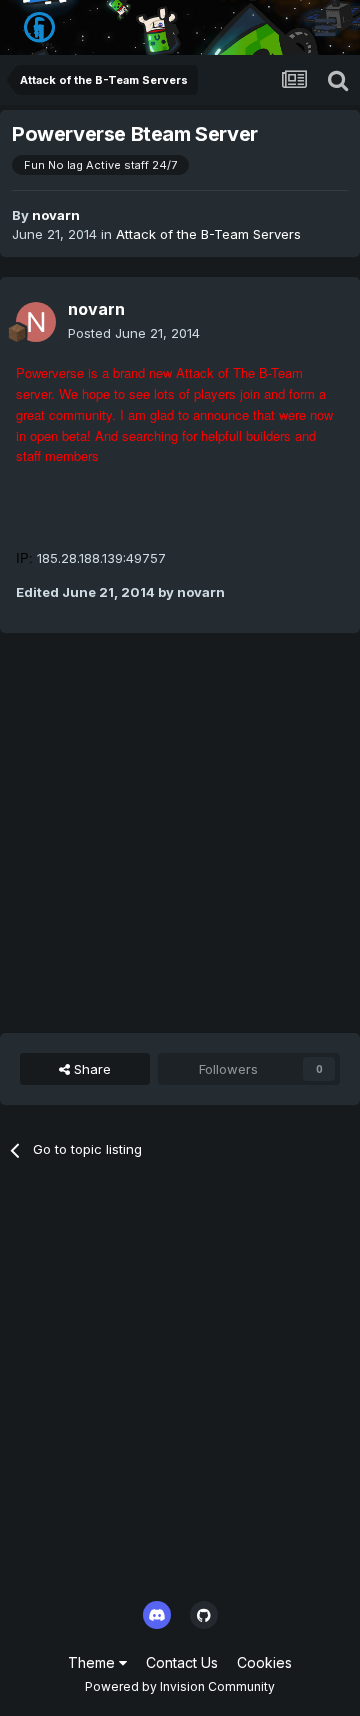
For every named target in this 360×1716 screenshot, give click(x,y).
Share (90, 1069)
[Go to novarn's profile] (36, 322)
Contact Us (182, 1662)
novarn (56, 215)
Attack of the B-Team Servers (208, 234)
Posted (134, 333)
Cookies (264, 1662)
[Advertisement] (180, 833)
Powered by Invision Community (180, 1686)
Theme (93, 1662)
